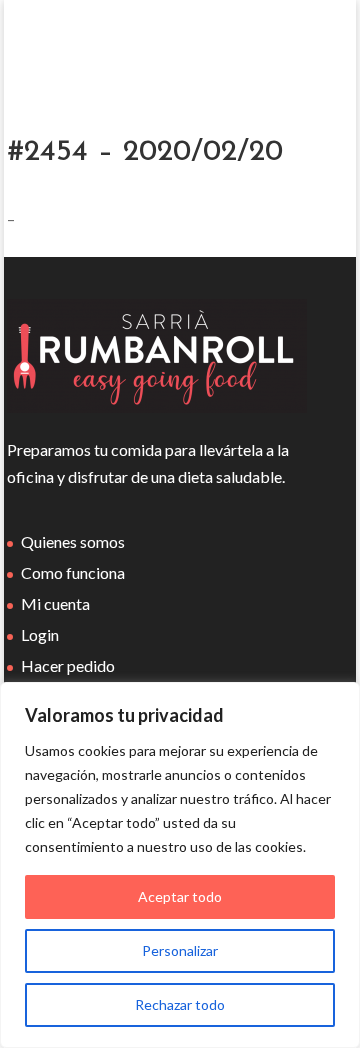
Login (40, 634)
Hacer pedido (68, 665)
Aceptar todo (180, 896)
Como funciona (73, 572)
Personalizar (180, 950)
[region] (180, 865)
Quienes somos (73, 541)
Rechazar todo (180, 1004)
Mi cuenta (55, 603)
